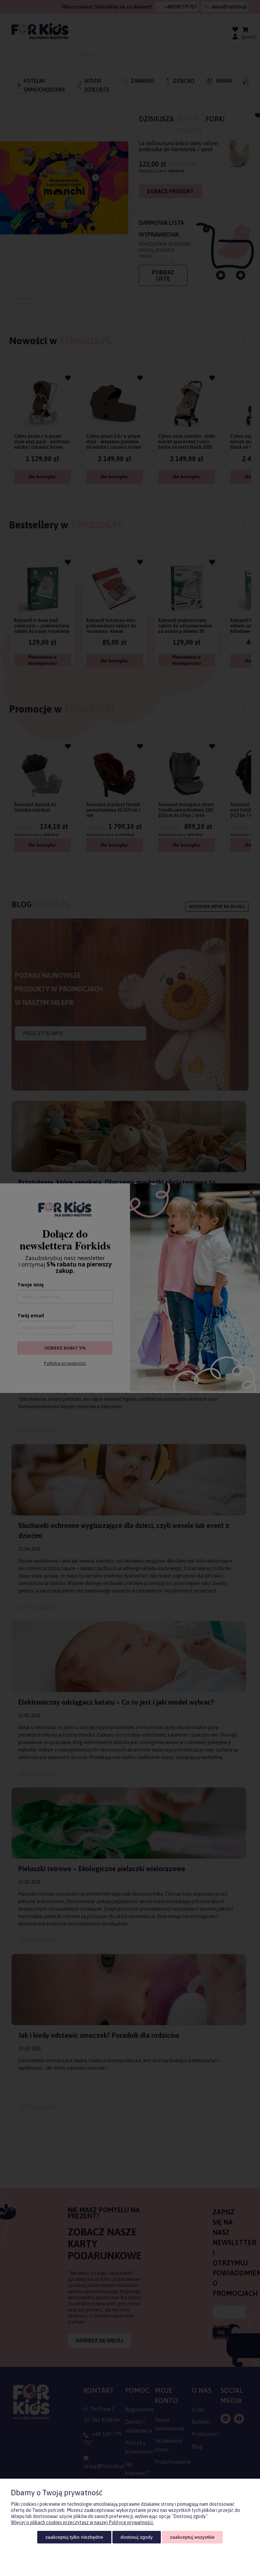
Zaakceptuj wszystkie (192, 2537)
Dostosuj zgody (137, 2537)
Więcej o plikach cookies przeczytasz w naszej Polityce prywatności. (82, 2522)
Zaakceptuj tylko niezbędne (74, 2537)
